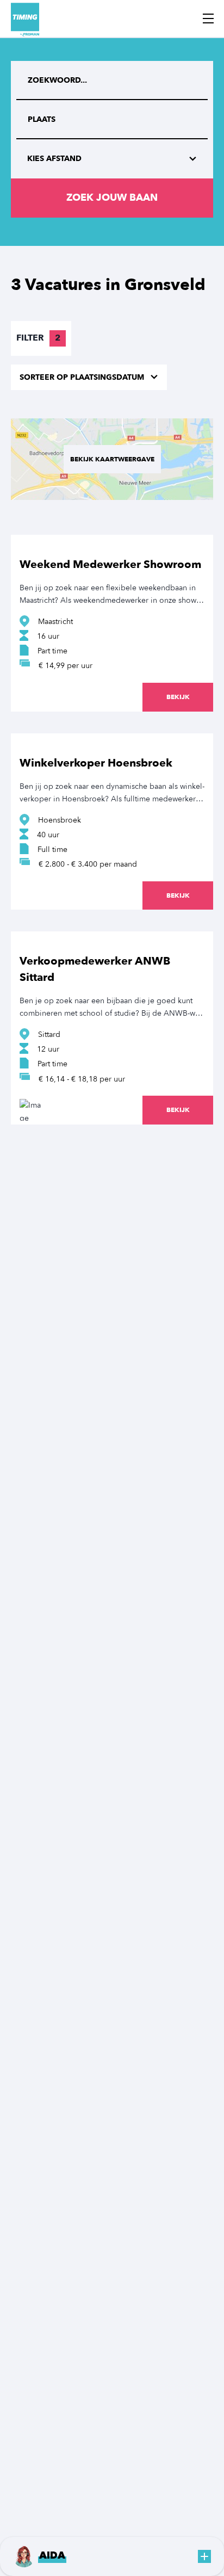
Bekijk (178, 697)
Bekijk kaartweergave (112, 459)
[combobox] (112, 120)
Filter (38, 338)
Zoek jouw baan (112, 198)
